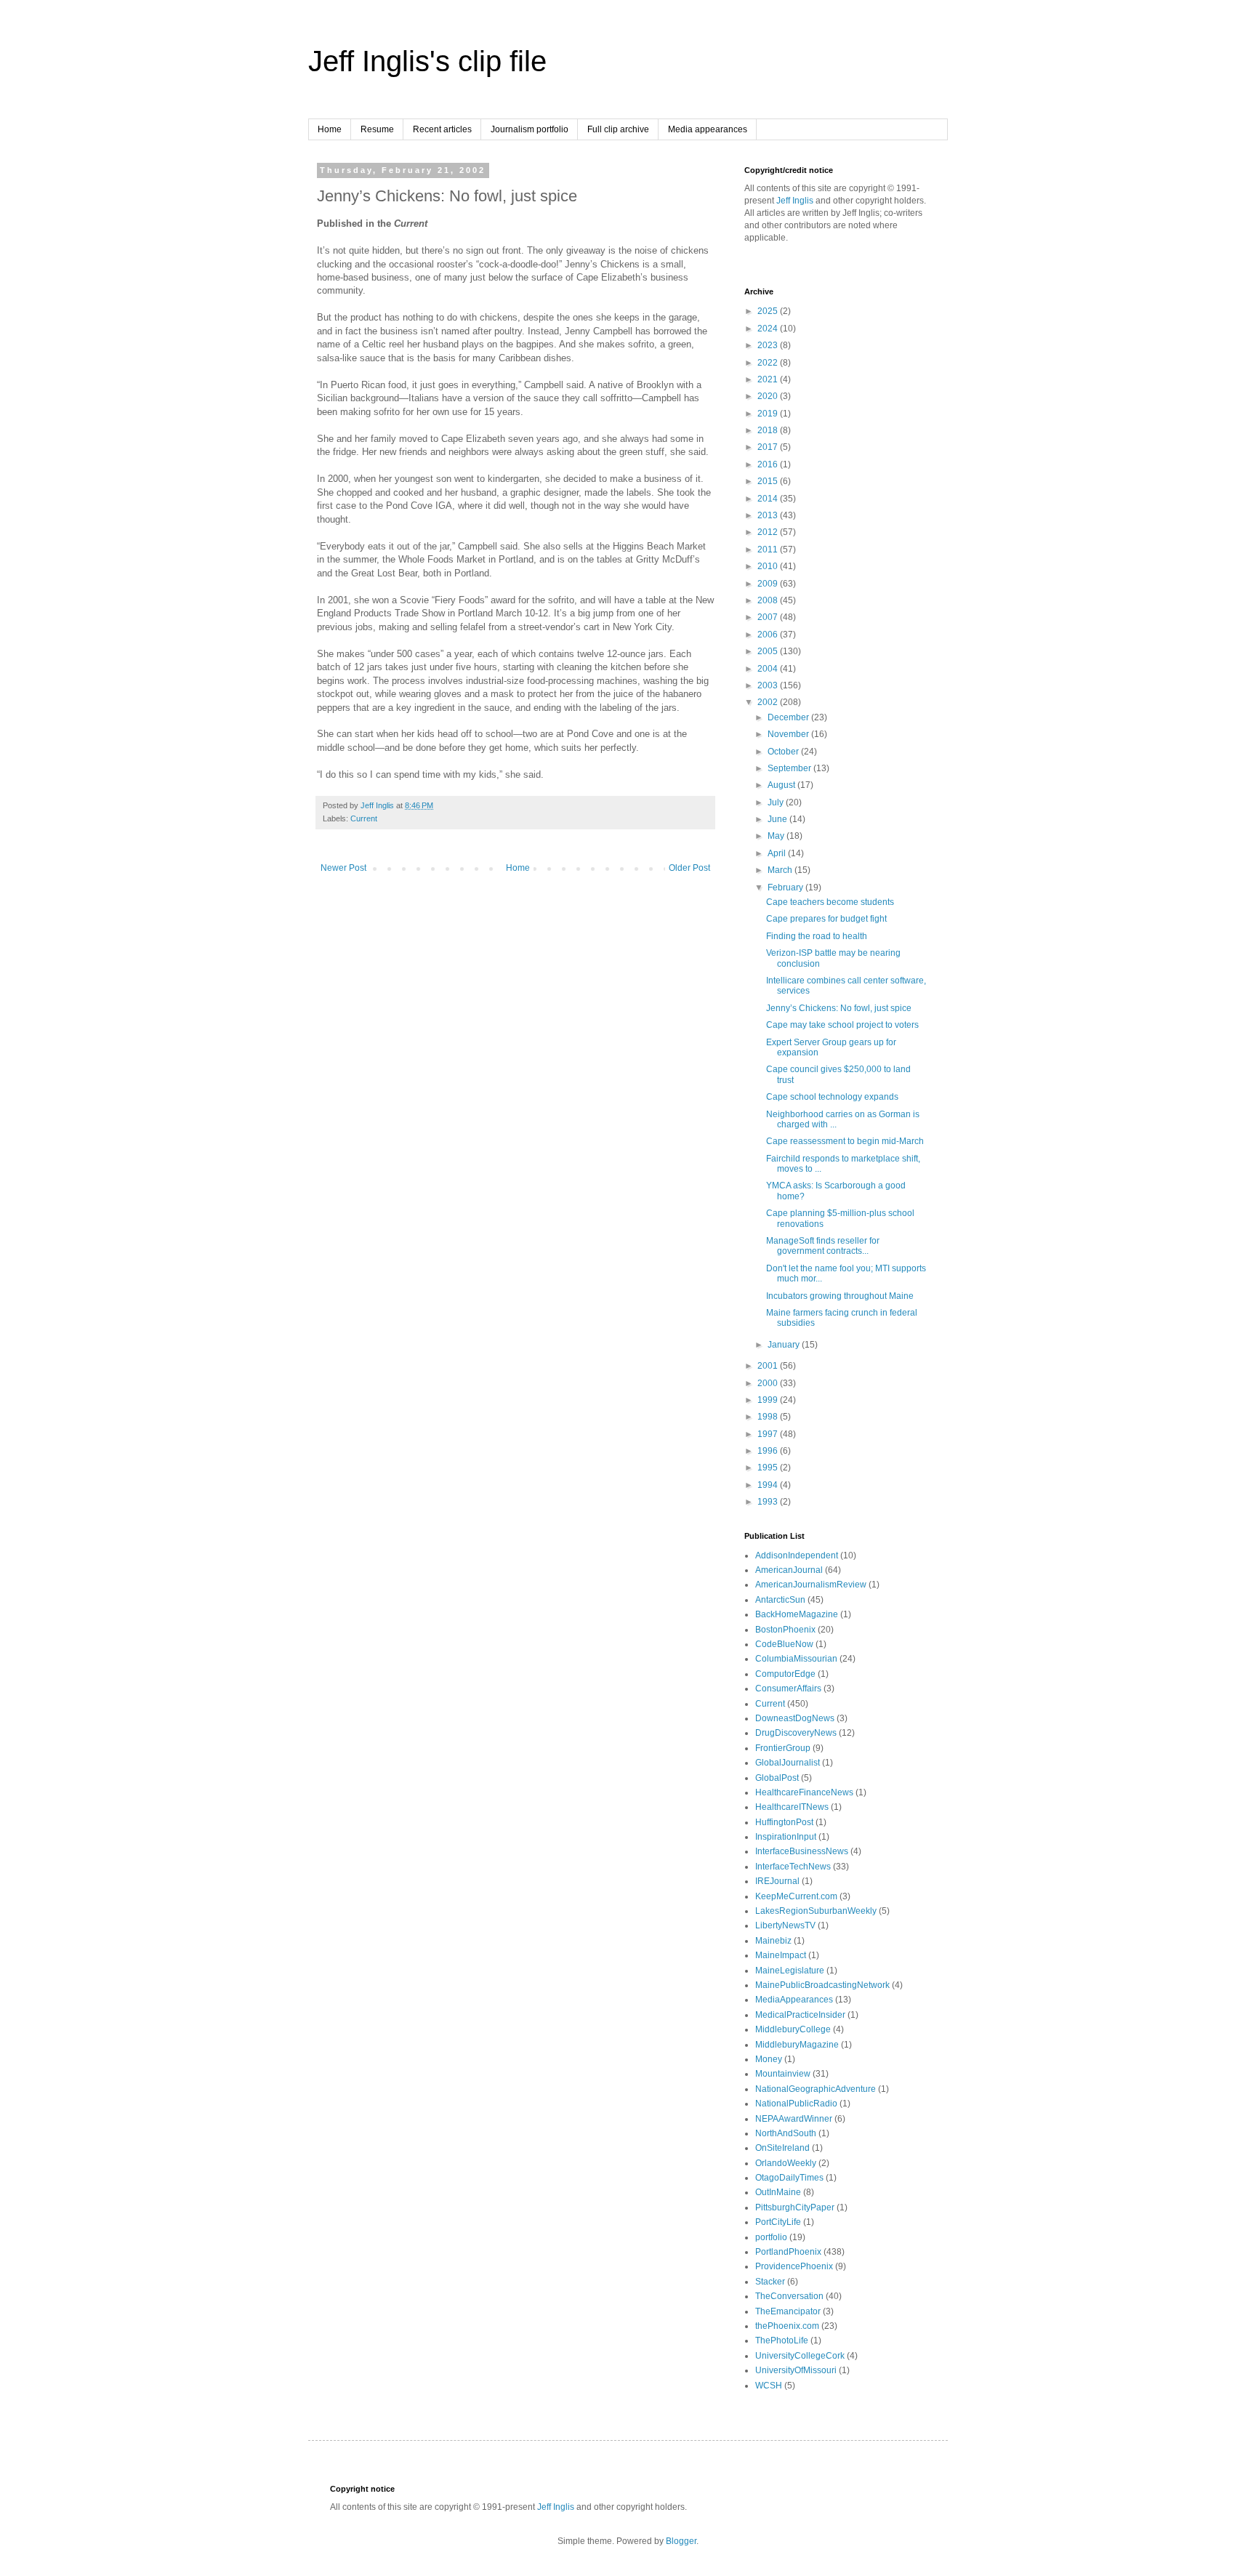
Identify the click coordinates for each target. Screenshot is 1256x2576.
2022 (769, 363)
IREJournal (777, 1881)
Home (330, 129)
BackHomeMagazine (797, 1614)
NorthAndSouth (786, 2133)
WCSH (769, 2386)
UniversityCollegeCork (800, 2356)
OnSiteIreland (782, 2148)
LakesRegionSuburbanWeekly (816, 1911)
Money (769, 2059)
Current (364, 818)
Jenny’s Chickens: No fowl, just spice (839, 1008)
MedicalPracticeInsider (800, 2015)
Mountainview (783, 2074)
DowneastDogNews (795, 1718)
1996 (769, 1451)
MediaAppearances (794, 2000)
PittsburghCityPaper (795, 2207)
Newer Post (343, 868)
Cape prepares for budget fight (826, 919)
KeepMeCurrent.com (796, 1896)
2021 (769, 379)
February (786, 887)
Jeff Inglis (795, 201)
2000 (769, 1383)
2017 (769, 447)
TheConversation (789, 2296)
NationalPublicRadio (796, 2104)
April (778, 853)
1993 (769, 1502)
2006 (769, 635)
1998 (769, 1417)
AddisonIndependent (797, 1555)
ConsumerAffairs (788, 1689)
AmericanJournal (789, 1570)
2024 (769, 329)
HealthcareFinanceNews (804, 1792)
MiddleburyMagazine (797, 2045)
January (785, 1345)
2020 (769, 396)
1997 (769, 1434)
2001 (769, 1366)
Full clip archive (618, 129)
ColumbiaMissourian (796, 1659)
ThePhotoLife (782, 2340)
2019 (769, 414)
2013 (769, 515)
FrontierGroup (783, 1748)
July (777, 802)
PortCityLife (778, 2222)
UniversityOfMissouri (796, 2370)
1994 (769, 1485)
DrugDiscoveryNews (796, 1733)
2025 (769, 311)
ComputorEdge (785, 1674)
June (778, 819)
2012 (769, 532)
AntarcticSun (780, 1600)
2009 (769, 584)
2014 (769, 499)
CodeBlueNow (784, 1644)
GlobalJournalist (788, 1763)
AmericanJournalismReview (811, 1585)
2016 (769, 464)
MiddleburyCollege (793, 2029)
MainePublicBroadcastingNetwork (822, 1985)
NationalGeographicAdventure (816, 2089)
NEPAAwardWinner (794, 2119)
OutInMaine (778, 2192)
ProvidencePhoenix (794, 2266)
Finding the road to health (817, 936)
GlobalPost (777, 1778)
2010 (769, 566)
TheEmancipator (788, 2311)
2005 (769, 651)
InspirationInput (786, 1837)
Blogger (681, 2541)
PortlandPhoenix (788, 2252)
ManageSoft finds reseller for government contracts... (823, 1246)
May (777, 836)
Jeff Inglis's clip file (427, 61)
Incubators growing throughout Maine (840, 1296)
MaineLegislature (790, 1971)
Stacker (770, 2282)
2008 (769, 600)
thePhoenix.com (787, 2326)
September (790, 768)
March (781, 870)
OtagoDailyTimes (789, 2178)
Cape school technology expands (832, 1097)
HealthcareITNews (792, 1807)
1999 (769, 1400)
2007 (769, 617)
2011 (769, 550)
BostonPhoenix (785, 1630)
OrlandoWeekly (786, 2163)
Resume (377, 129)
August (782, 785)
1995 (769, 1468)
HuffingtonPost (784, 1822)
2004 (769, 669)
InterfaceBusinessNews (802, 1851)
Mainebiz (773, 1941)
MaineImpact (781, 1955)
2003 (769, 685)
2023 (769, 345)
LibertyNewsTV (785, 1925)
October (784, 752)
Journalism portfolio (530, 129)
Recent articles (442, 129)
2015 (769, 481)
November (789, 734)
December (789, 717)
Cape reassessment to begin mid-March (845, 1141)
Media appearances (708, 129)
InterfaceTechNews (793, 1867)
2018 (769, 430)
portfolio (771, 2237)
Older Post (689, 868)
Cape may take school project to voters (842, 1025)
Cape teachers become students (830, 902)
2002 (769, 702)
